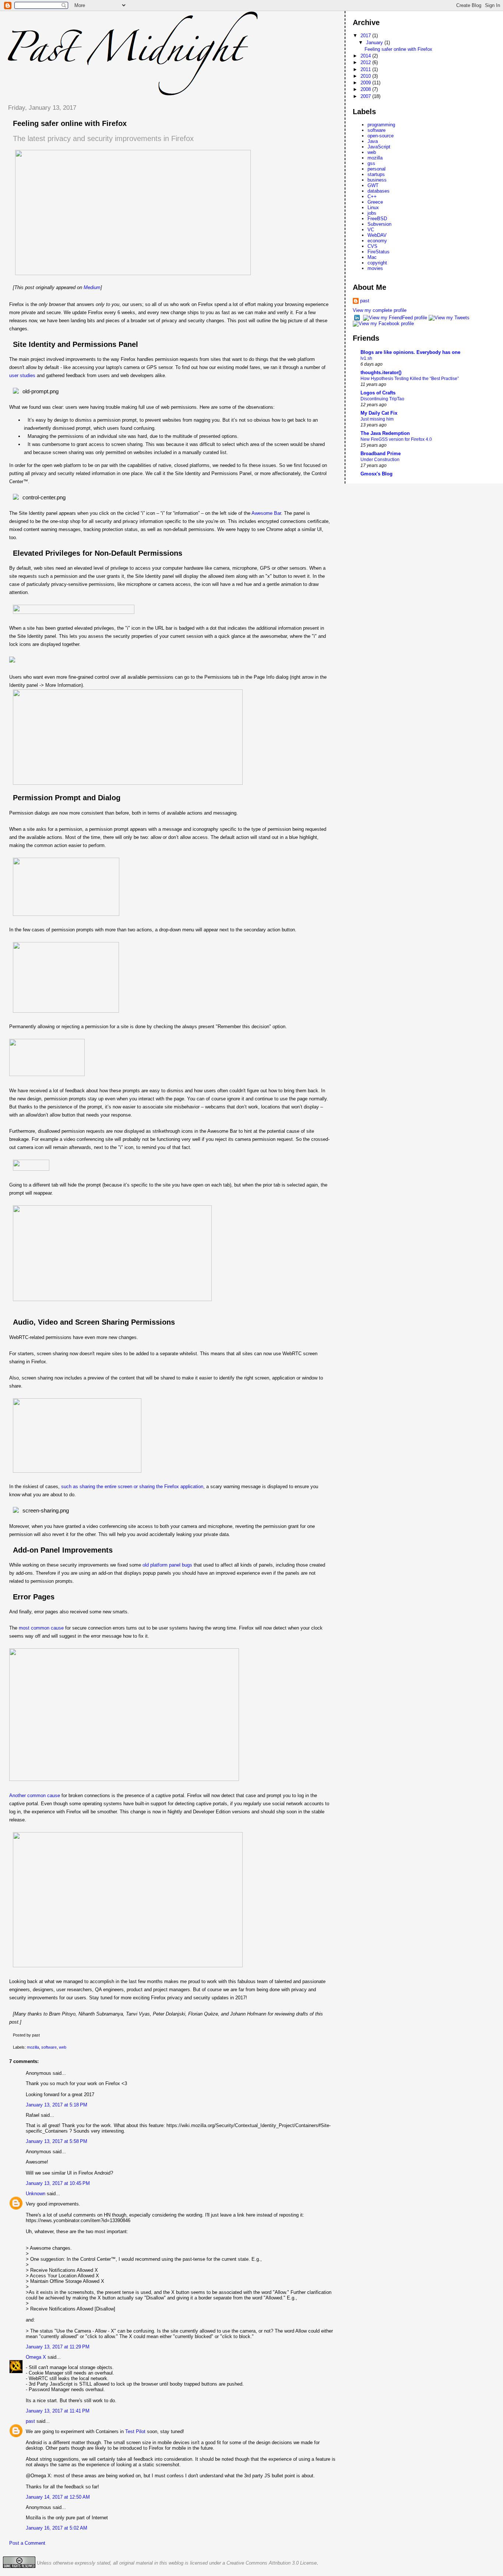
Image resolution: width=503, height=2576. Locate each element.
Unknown (36, 2194)
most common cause (41, 1628)
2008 (366, 89)
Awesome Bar (266, 513)
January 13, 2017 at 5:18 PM (57, 2105)
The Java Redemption (385, 433)
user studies (22, 375)
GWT (373, 185)
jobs (372, 213)
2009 (366, 83)
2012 (366, 62)
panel (175, 1565)
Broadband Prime (381, 454)
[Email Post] (41, 2035)
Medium (92, 287)
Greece (375, 202)
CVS (372, 246)
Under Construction (380, 460)
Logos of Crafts (378, 393)
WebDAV (377, 235)
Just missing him (377, 419)
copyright (377, 263)
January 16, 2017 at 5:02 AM (57, 2528)
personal (377, 169)
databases (379, 191)
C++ (372, 196)
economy (377, 241)
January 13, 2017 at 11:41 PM (58, 2411)
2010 (366, 76)
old (146, 1565)
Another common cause (35, 1795)
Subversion (379, 224)
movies (375, 268)
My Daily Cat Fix (379, 413)
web (63, 2047)
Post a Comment (27, 2543)
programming (381, 125)
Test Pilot (135, 2431)
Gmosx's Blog (377, 474)
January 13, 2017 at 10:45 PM (58, 2183)
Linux (373, 208)
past (30, 2421)
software (49, 2047)
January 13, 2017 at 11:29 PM (58, 2347)
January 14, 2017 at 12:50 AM (58, 2497)
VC (371, 230)
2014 (366, 56)
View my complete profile (380, 310)
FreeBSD (377, 219)
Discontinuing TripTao (382, 399)
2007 (366, 96)
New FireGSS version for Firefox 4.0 (396, 439)
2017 (366, 36)
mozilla (33, 2047)
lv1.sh (366, 358)
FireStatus (379, 252)
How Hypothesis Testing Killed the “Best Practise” (410, 379)
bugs (187, 1565)
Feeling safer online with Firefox (70, 123)
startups (376, 174)
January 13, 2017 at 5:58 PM (57, 2141)
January (375, 43)
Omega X (36, 2357)
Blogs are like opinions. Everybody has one (410, 352)
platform (159, 1565)
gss (371, 163)
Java (373, 141)
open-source (381, 136)
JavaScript (379, 147)
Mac (372, 257)
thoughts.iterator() (381, 372)
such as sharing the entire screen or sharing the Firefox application (132, 1486)
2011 (366, 69)
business (377, 180)
